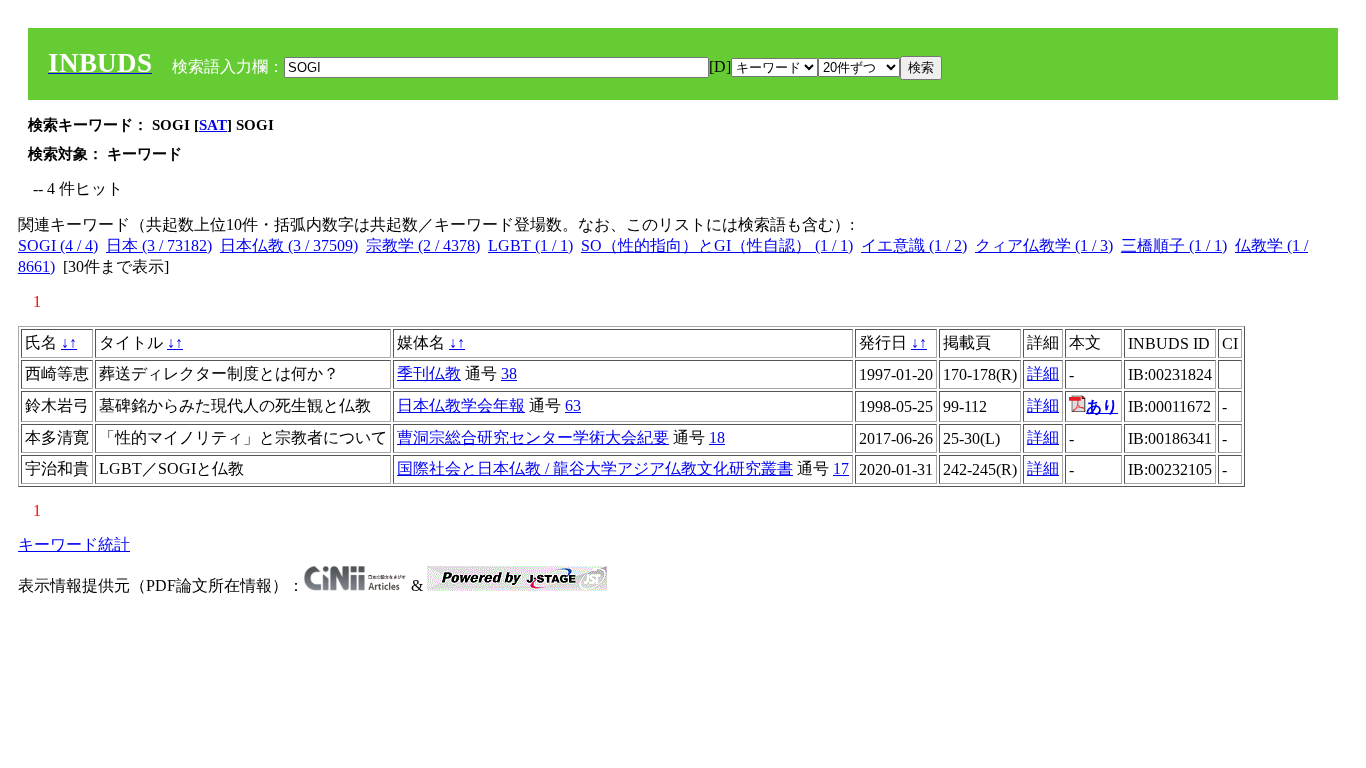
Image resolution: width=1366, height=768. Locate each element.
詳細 (1043, 373)
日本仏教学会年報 (461, 405)
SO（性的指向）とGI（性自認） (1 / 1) (717, 245)
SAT (213, 125)
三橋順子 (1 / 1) (1174, 245)
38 (509, 373)
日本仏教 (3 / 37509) (289, 245)
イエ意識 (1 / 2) (914, 245)
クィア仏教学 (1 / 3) (1044, 245)
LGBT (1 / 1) (530, 245)
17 (841, 468)
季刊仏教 (429, 373)
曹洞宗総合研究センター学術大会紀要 (533, 437)
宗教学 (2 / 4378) (423, 245)
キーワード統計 (74, 544)
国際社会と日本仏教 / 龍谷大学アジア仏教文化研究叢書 (595, 468)
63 (573, 405)
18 (717, 437)
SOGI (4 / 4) (58, 245)
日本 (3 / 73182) (159, 245)
